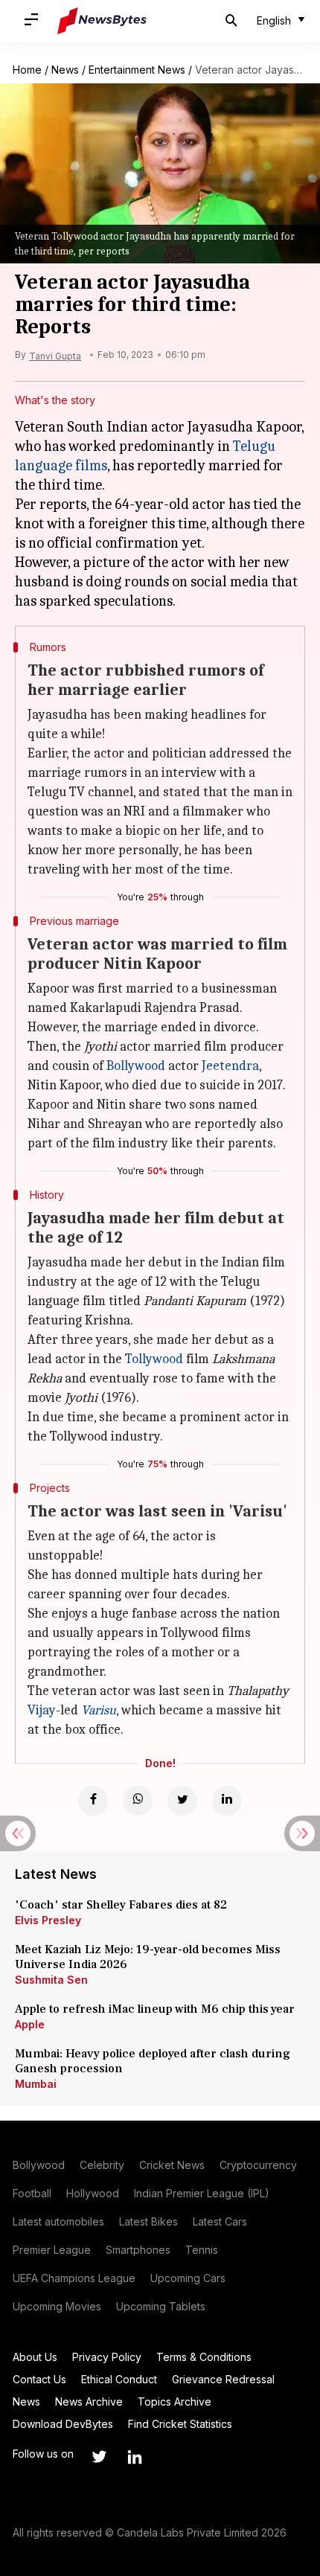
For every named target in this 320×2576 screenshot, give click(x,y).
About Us (35, 2357)
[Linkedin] (227, 1801)
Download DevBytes (63, 2424)
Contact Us (39, 2379)
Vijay (42, 1710)
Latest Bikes (148, 2221)
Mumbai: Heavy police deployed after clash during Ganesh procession (153, 2061)
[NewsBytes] (102, 21)
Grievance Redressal (223, 2379)
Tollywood (154, 1359)
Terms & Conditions (204, 2357)
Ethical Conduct (119, 2379)
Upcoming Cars (188, 2278)
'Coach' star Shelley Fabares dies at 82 (121, 1905)
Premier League (52, 2250)
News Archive (89, 2402)
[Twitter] (182, 1801)
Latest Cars (220, 2221)
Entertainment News (137, 70)
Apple (30, 2024)
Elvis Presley (48, 1920)
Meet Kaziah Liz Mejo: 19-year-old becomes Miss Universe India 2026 (148, 1957)
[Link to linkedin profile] (135, 2457)
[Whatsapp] (138, 1801)
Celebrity (102, 2165)
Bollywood (136, 1066)
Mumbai (36, 2084)
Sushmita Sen (51, 1980)
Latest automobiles (58, 2221)
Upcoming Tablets (161, 2306)
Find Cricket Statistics (180, 2424)
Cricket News (172, 2165)
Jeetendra (230, 1066)
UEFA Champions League (74, 2278)
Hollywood (93, 2193)
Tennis (202, 2250)
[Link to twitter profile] (99, 2457)
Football (32, 2193)
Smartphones (138, 2250)
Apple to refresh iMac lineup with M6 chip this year (155, 2009)
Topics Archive (175, 2402)
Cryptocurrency (258, 2165)
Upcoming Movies (57, 2306)
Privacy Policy (107, 2357)
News (65, 70)
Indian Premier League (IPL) (202, 2193)
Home (27, 70)
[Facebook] (93, 1801)
